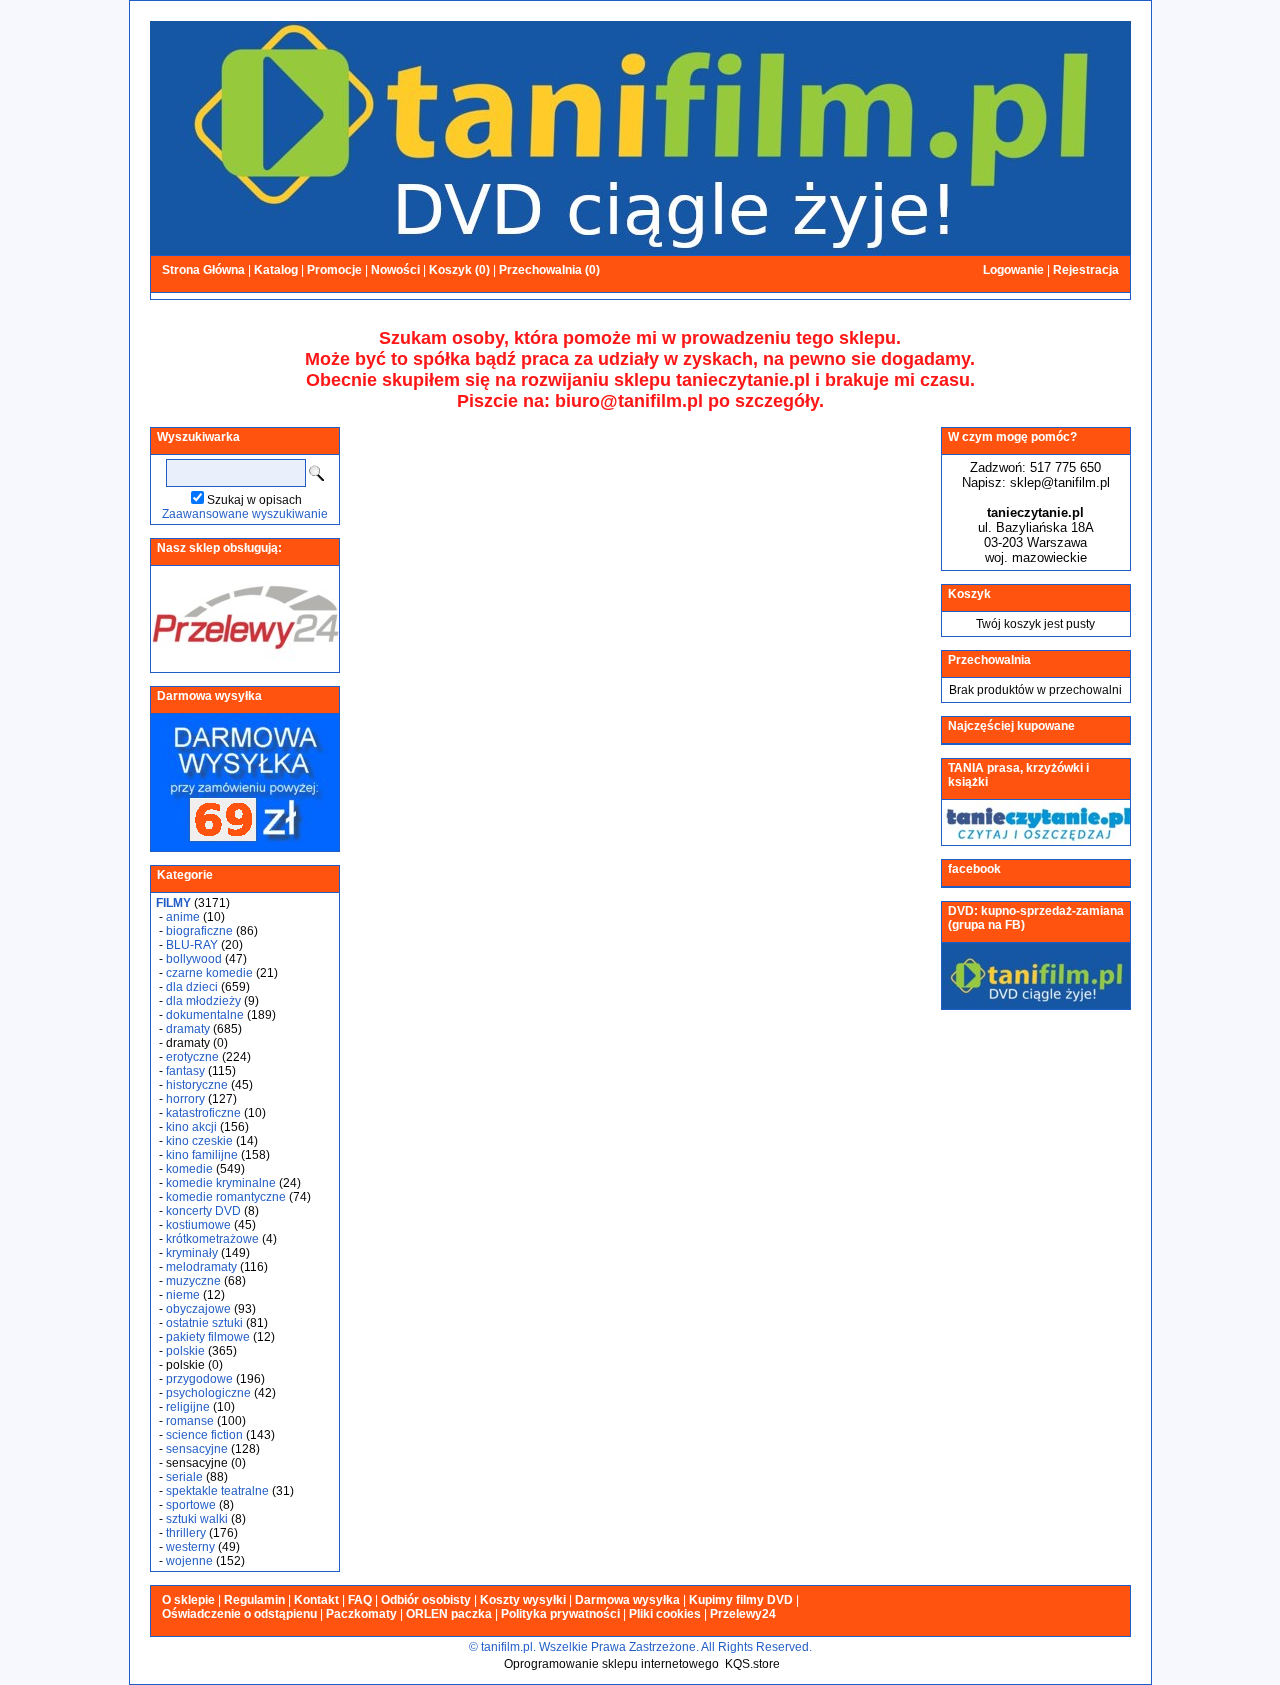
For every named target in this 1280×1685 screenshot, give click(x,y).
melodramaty (201, 1267)
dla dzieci (192, 987)
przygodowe (199, 1379)
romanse (190, 1421)
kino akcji (191, 1127)
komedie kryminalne (221, 1183)
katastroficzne (203, 1113)
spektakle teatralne (217, 1491)
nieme (183, 1295)
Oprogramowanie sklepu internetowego (611, 1664)
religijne (188, 1407)
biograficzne (199, 931)
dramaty (188, 1029)
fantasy (185, 1071)
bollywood (194, 959)
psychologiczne (208, 1393)
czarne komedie (209, 973)
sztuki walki (197, 1519)
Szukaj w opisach (254, 500)
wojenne (189, 1561)
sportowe (191, 1505)
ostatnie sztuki (204, 1323)
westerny (190, 1547)
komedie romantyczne (226, 1197)
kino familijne (202, 1155)
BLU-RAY (192, 945)
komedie (189, 1169)
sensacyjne (197, 1449)
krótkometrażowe (212, 1239)
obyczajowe (198, 1309)
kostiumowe (198, 1225)
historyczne (197, 1085)
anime (183, 917)
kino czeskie (199, 1141)
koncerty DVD (203, 1211)
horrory (185, 1099)
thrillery (186, 1533)
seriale (184, 1477)
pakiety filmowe (208, 1337)
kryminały (192, 1253)
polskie (185, 1351)
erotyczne (192, 1057)
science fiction (204, 1435)
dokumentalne (205, 1015)
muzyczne (193, 1281)
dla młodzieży (203, 1001)
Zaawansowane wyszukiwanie (245, 514)
